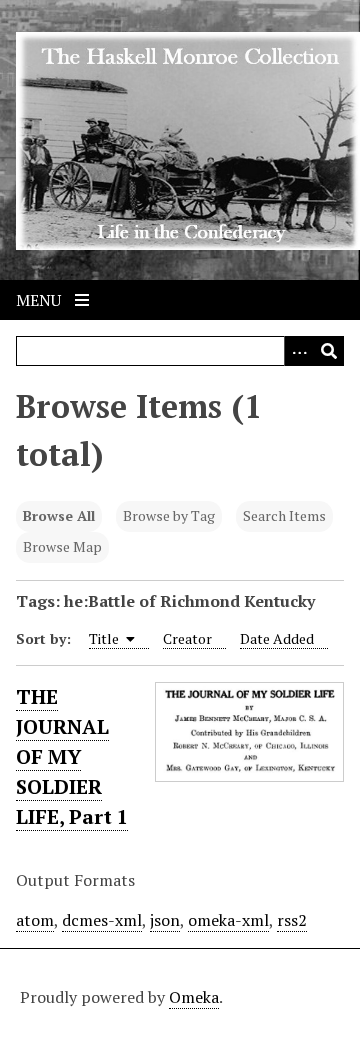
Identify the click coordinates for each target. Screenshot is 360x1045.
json (165, 920)
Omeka (194, 997)
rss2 (292, 920)
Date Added (277, 638)
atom (35, 920)
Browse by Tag (169, 515)
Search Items (284, 515)
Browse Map (62, 546)
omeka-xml (228, 920)
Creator (187, 638)
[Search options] (299, 351)
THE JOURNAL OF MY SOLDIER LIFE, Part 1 (72, 756)
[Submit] (329, 351)
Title (105, 638)
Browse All (59, 515)
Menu (40, 300)
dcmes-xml (102, 920)
